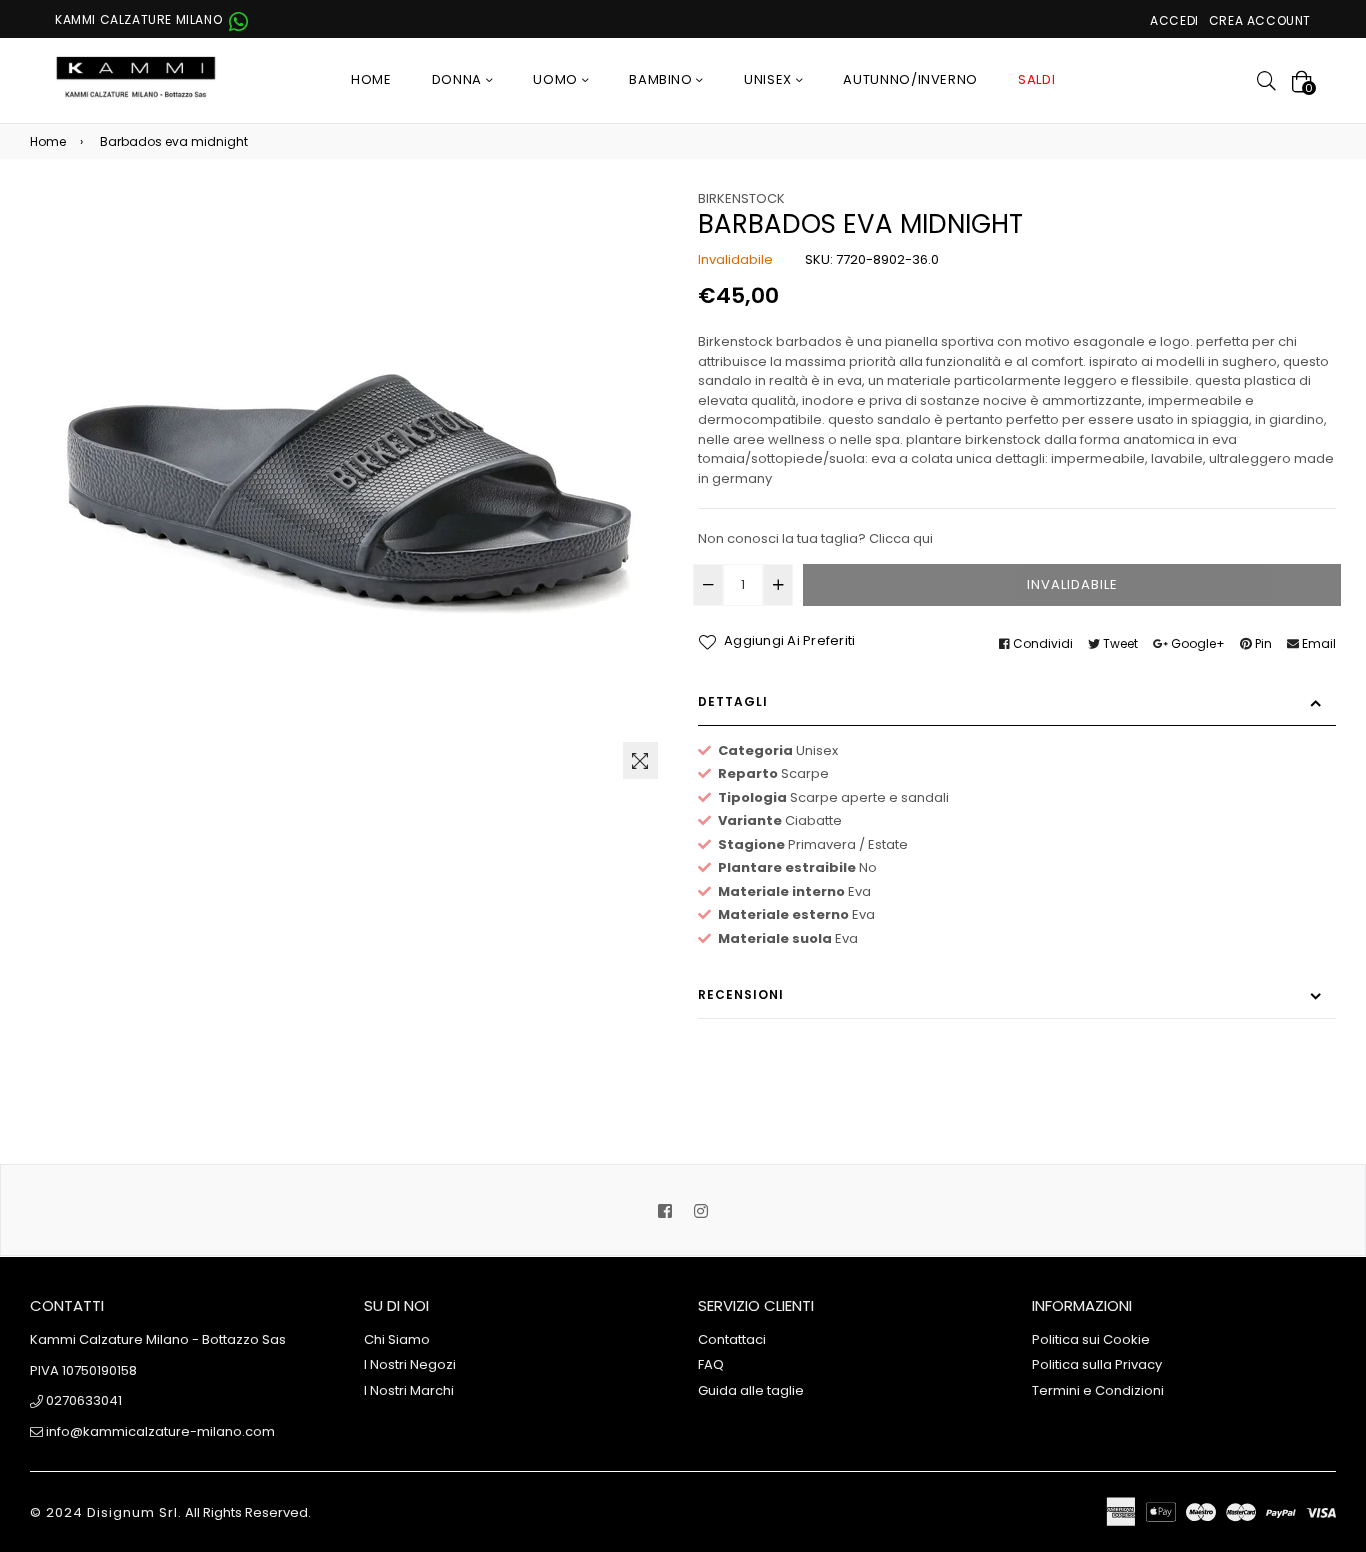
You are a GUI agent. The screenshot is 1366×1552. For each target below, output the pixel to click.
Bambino (662, 79)
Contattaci (732, 1339)
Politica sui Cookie (1091, 1339)
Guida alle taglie (751, 1390)
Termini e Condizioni (1098, 1390)
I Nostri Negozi (410, 1364)
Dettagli (733, 701)
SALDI (1036, 79)
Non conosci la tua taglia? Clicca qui (815, 538)
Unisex (770, 79)
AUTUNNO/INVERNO (910, 79)
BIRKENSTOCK (741, 198)
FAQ (711, 1364)
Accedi (1174, 20)
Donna (459, 79)
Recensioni (741, 994)
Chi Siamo (397, 1339)
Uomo (557, 79)
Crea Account (1260, 20)
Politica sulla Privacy (1097, 1364)
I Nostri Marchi (409, 1390)
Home (371, 79)
